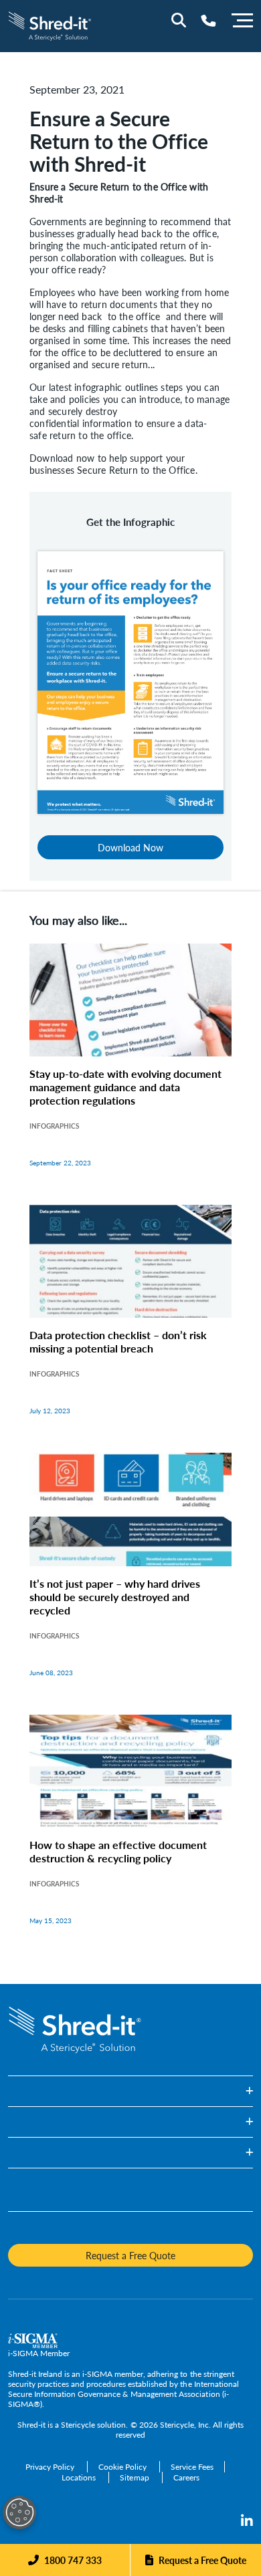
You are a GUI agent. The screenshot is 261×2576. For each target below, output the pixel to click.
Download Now (130, 847)
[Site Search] (179, 20)
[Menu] (242, 19)
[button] (130, 2091)
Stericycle (78, 2425)
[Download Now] (130, 681)
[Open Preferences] (19, 2513)
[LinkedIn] (247, 2521)
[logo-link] (50, 24)
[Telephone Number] (208, 20)
